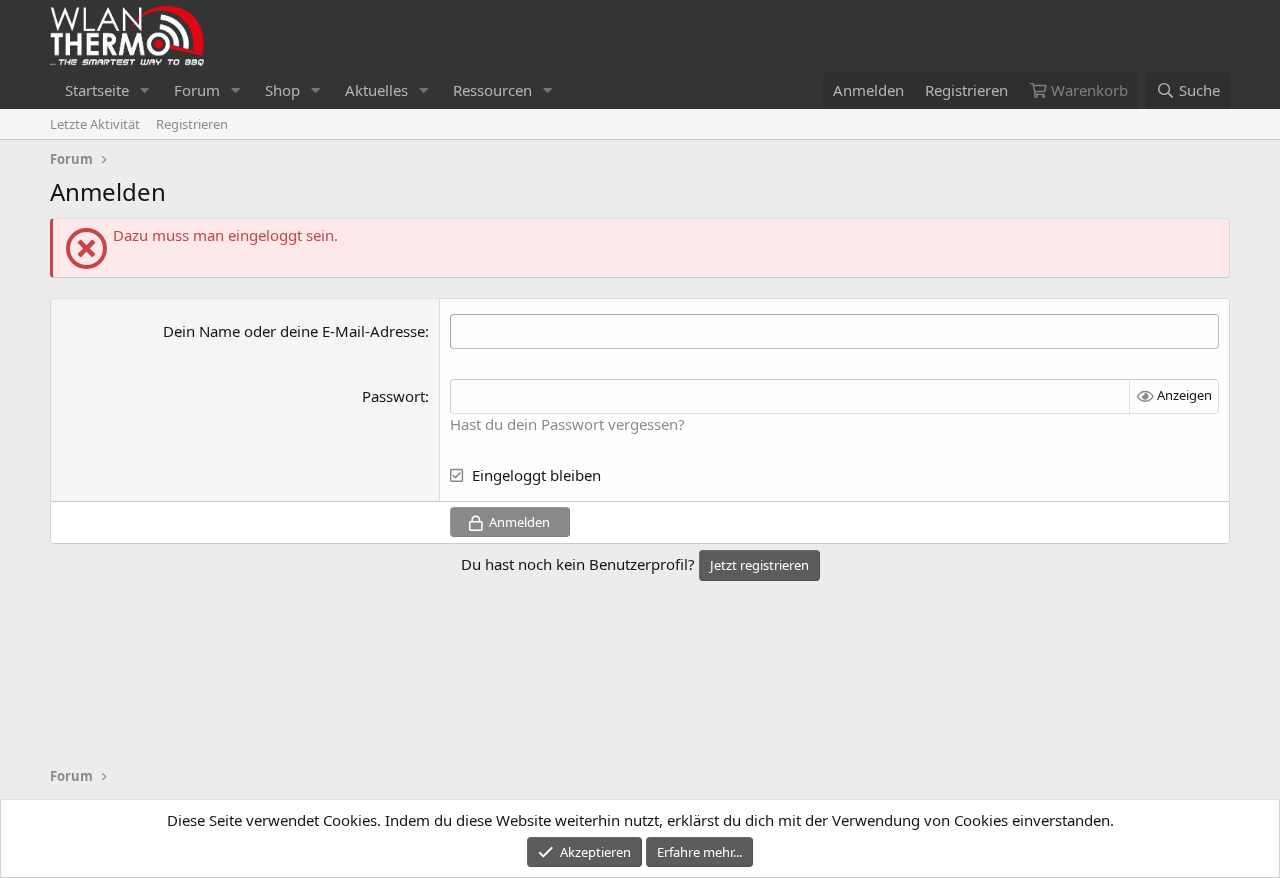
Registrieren (192, 124)
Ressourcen (492, 90)
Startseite (97, 90)
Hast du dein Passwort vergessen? (567, 424)
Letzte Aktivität (95, 124)
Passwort (393, 396)
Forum (197, 90)
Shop (282, 90)
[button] (145, 90)
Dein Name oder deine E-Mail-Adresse (294, 331)
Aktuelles (376, 90)
